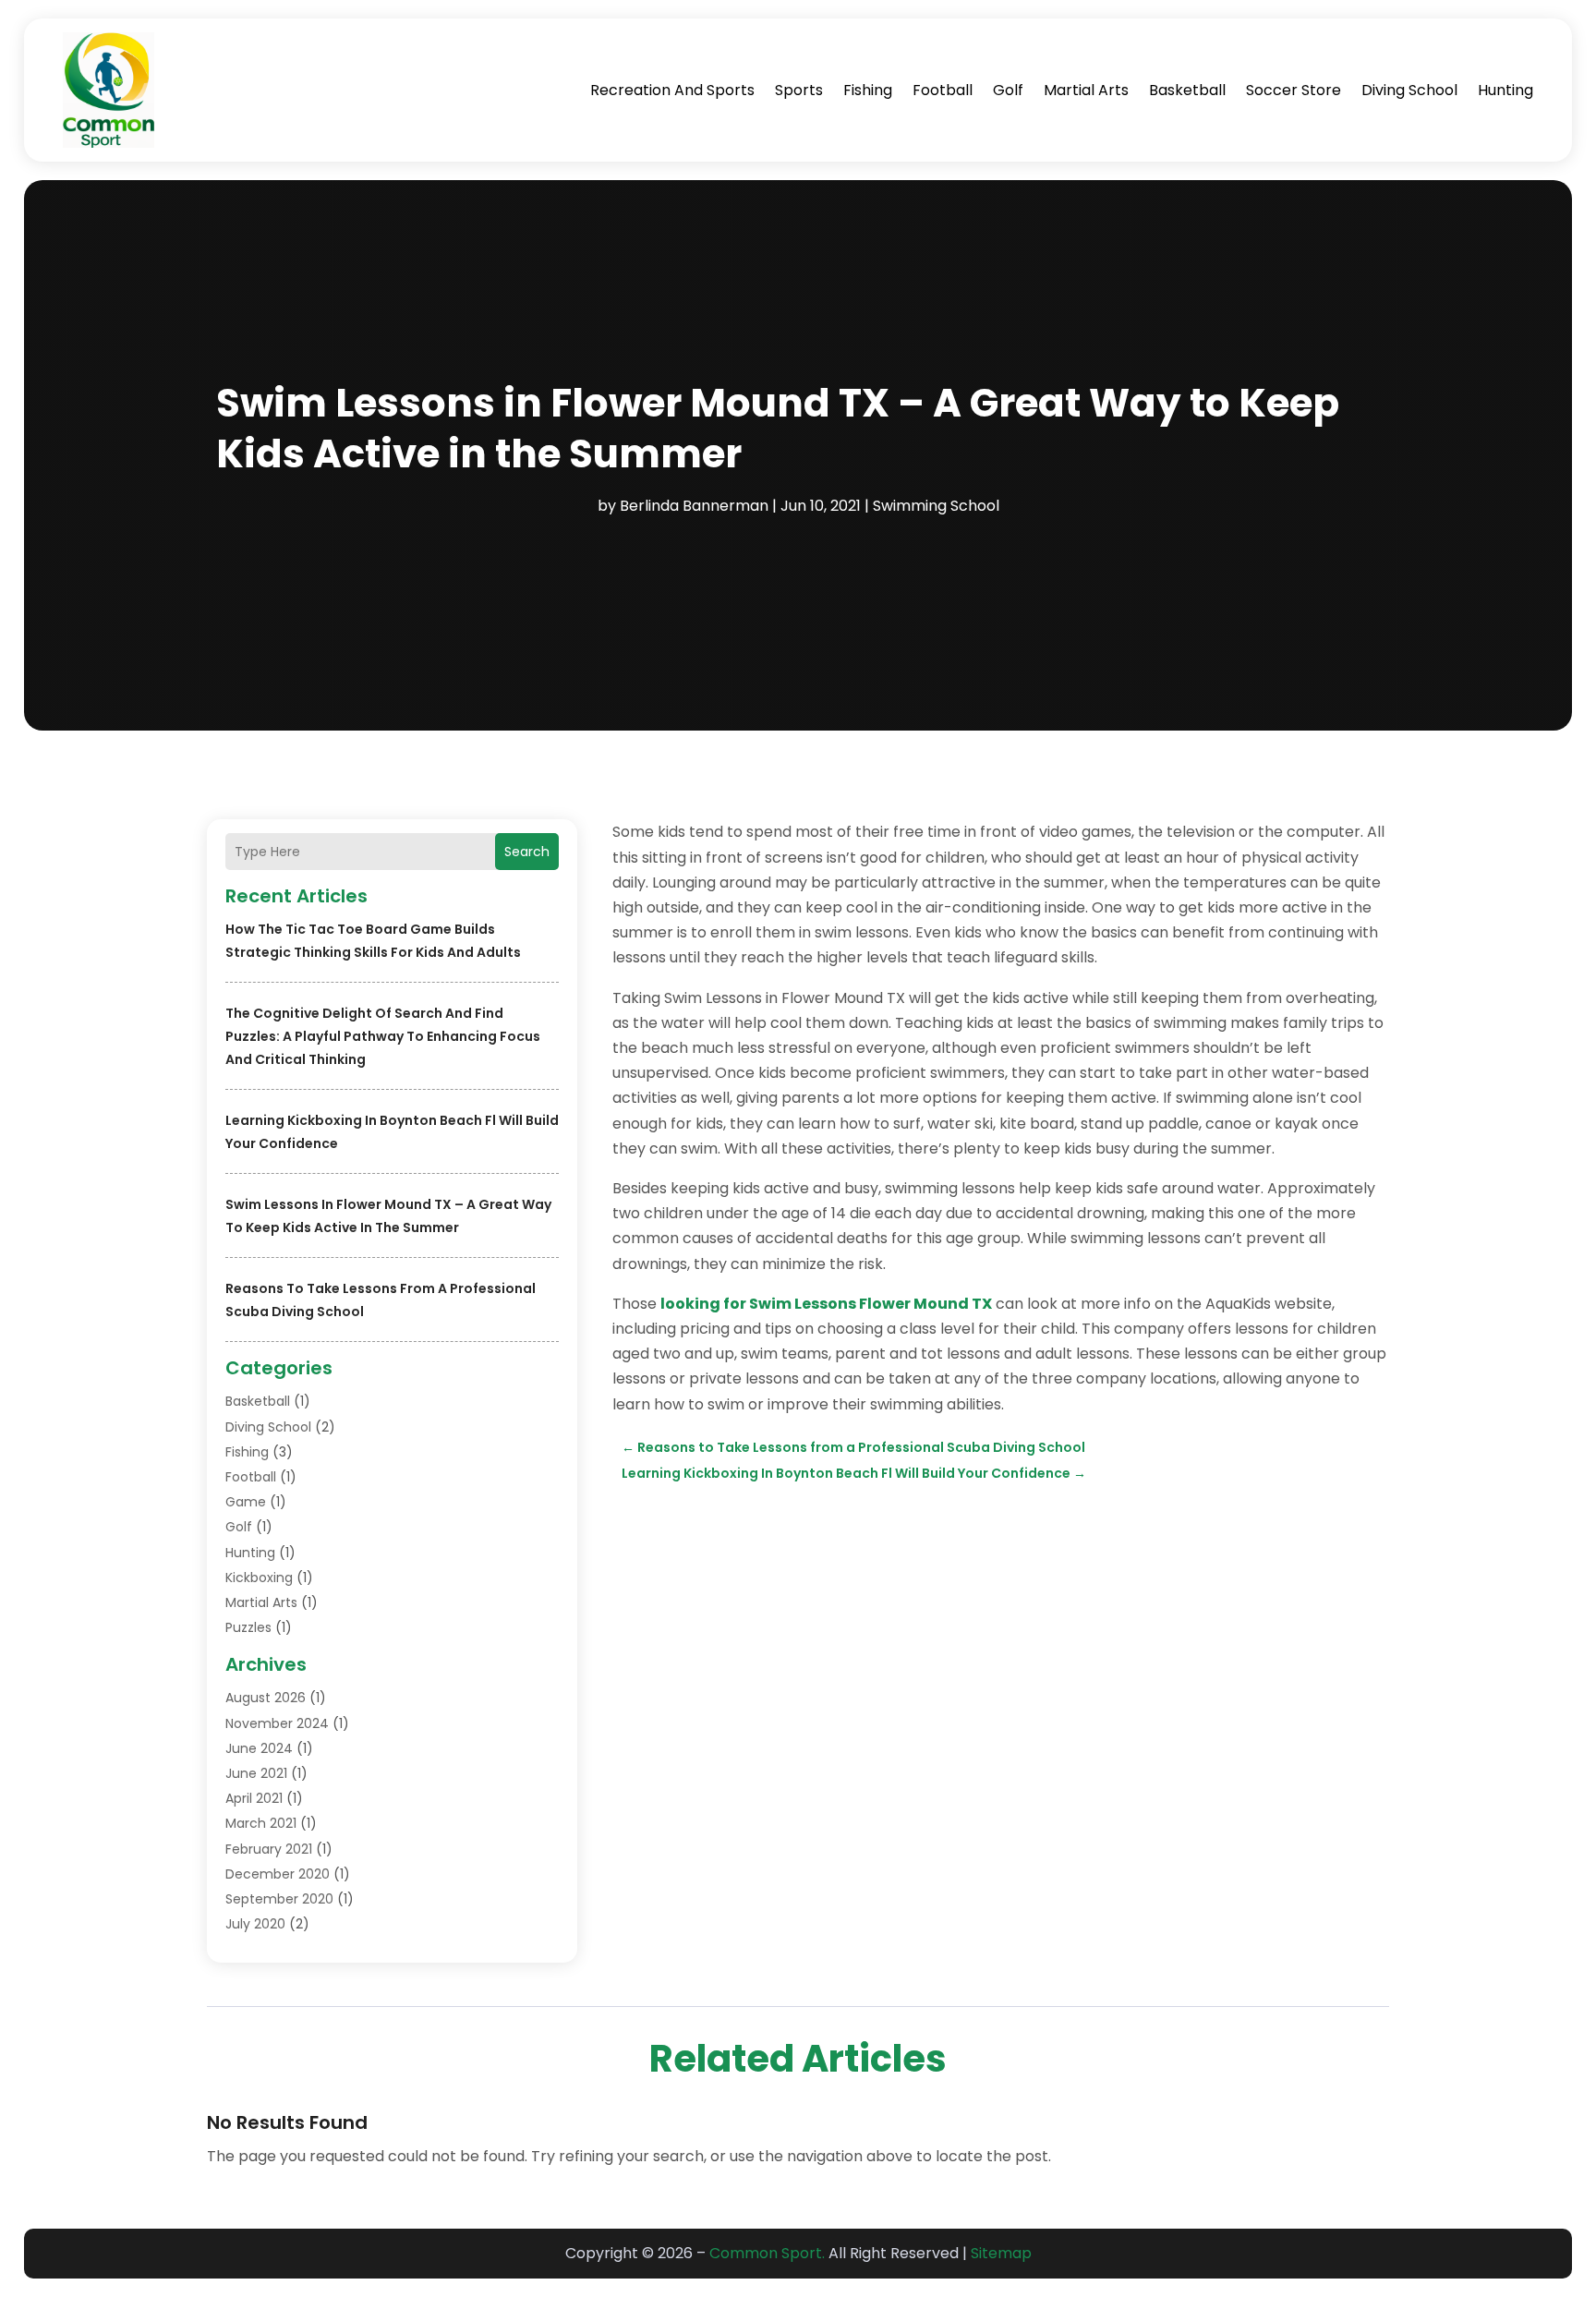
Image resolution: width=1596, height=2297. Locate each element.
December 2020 (278, 1874)
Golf (1008, 90)
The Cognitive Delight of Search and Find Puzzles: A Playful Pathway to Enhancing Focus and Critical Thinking (383, 1036)
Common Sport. (767, 2253)
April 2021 (254, 1798)
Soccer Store (1294, 90)
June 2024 (259, 1748)
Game (246, 1502)
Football (943, 90)
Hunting (1505, 90)
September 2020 (279, 1899)
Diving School (1409, 90)
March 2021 (261, 1823)
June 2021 (256, 1773)
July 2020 (255, 1924)
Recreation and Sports (672, 90)
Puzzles (248, 1627)
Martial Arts (1086, 90)
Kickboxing (259, 1578)
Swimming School (936, 506)
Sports (799, 90)
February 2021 (269, 1849)
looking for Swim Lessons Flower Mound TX (826, 1304)
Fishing (868, 90)
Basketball (1187, 90)
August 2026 (266, 1698)
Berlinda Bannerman (694, 506)
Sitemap (1001, 2253)
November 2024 (277, 1723)
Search (527, 852)
